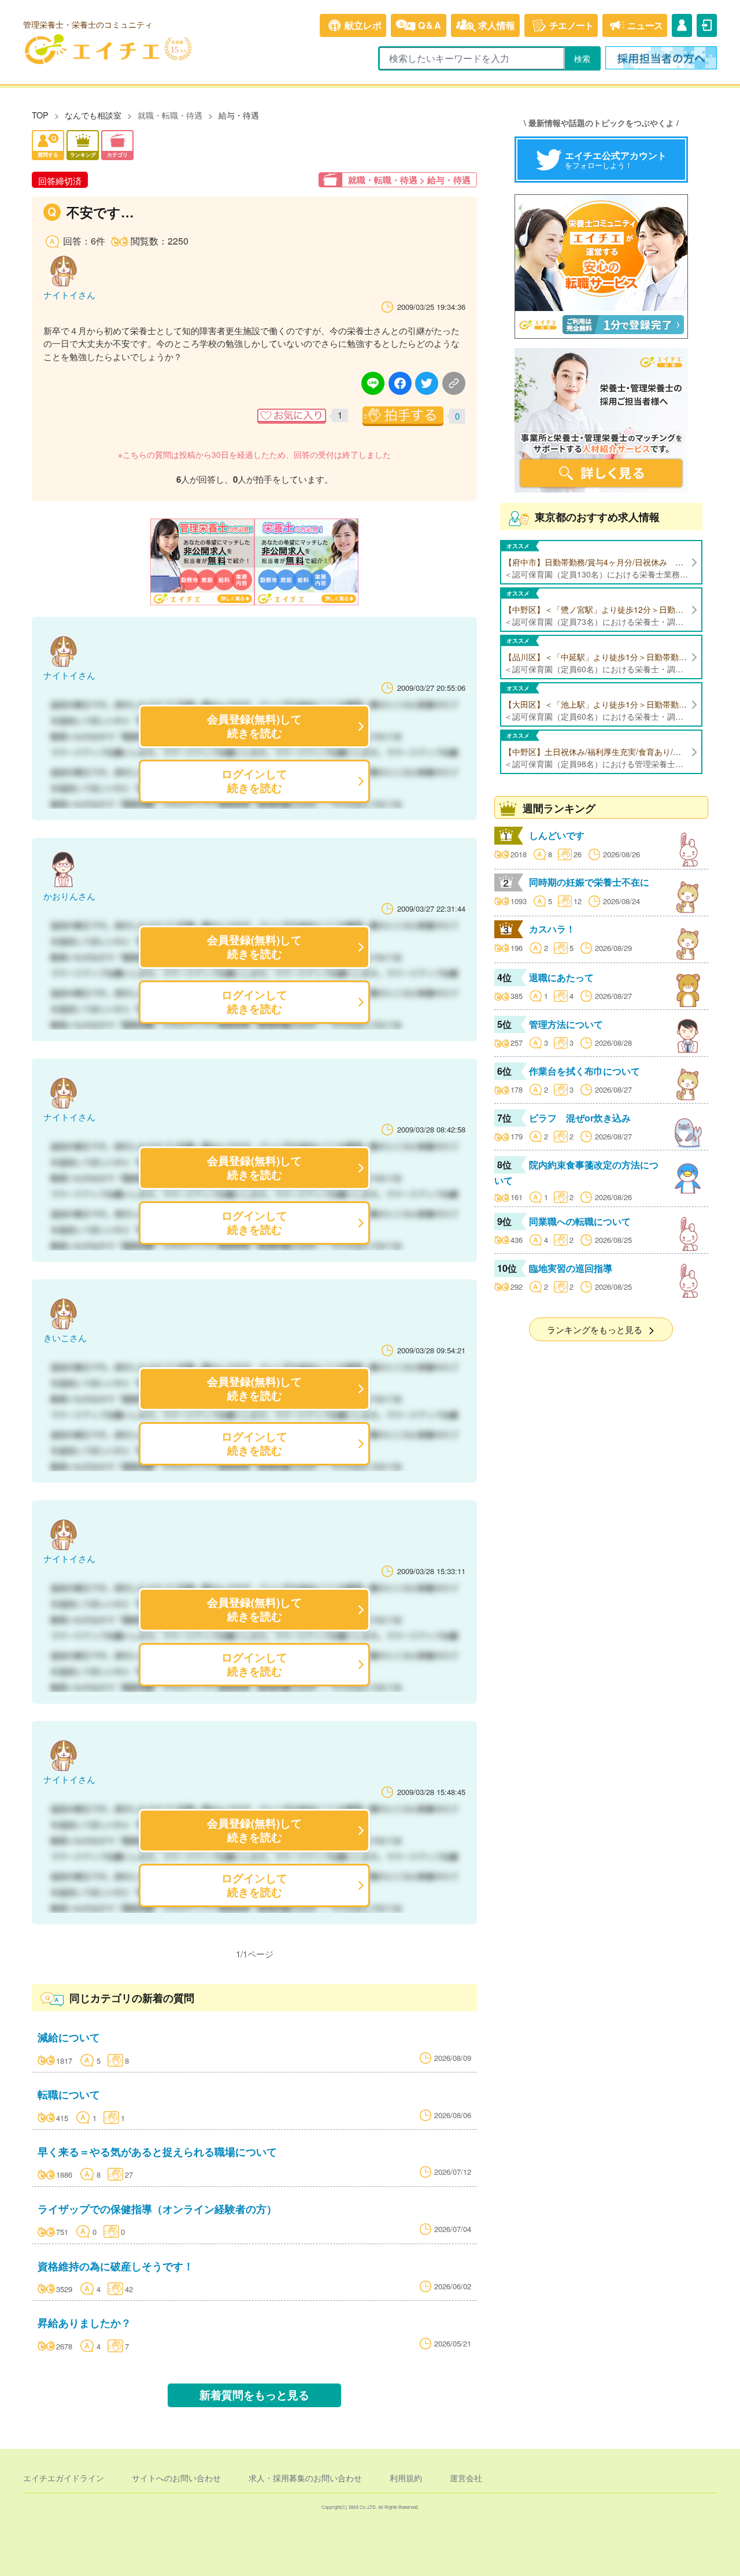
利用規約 (406, 2478)
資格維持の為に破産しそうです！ (116, 2266)
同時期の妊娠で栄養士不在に (589, 882)
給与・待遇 (239, 115)
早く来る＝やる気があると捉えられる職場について (157, 2151)
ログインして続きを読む (254, 781)
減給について (69, 2037)
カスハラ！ (552, 929)
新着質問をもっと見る (254, 2395)
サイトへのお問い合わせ (176, 2478)
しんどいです (557, 835)
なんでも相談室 (93, 115)
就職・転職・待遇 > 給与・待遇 (409, 180)
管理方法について (566, 1024)
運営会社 (466, 2478)
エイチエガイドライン (64, 2478)
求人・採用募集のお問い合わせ (305, 2478)
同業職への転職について (580, 1221)
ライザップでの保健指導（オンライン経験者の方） (157, 2209)
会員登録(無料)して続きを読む (254, 726)
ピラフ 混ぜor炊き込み (580, 1118)
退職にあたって (561, 977)
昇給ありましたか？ (84, 2323)
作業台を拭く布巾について (584, 1071)
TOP (40, 115)
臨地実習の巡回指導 (571, 1268)
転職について (69, 2094)
